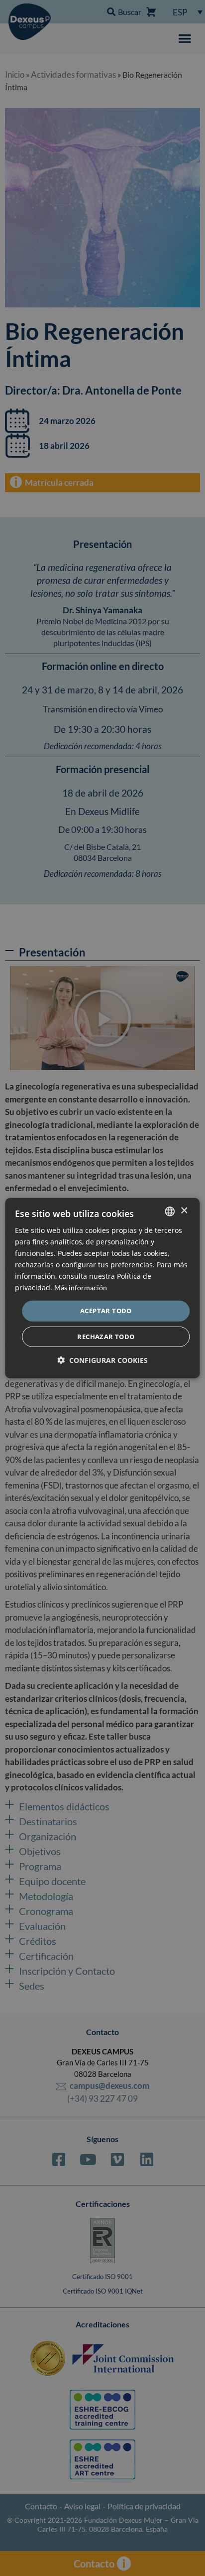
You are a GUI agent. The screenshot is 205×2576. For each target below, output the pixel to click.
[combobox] (170, 1211)
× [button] (184, 1211)
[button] (102, 1360)
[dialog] (102, 1288)
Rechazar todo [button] (106, 1337)
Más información (81, 1288)
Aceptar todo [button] (106, 1311)
